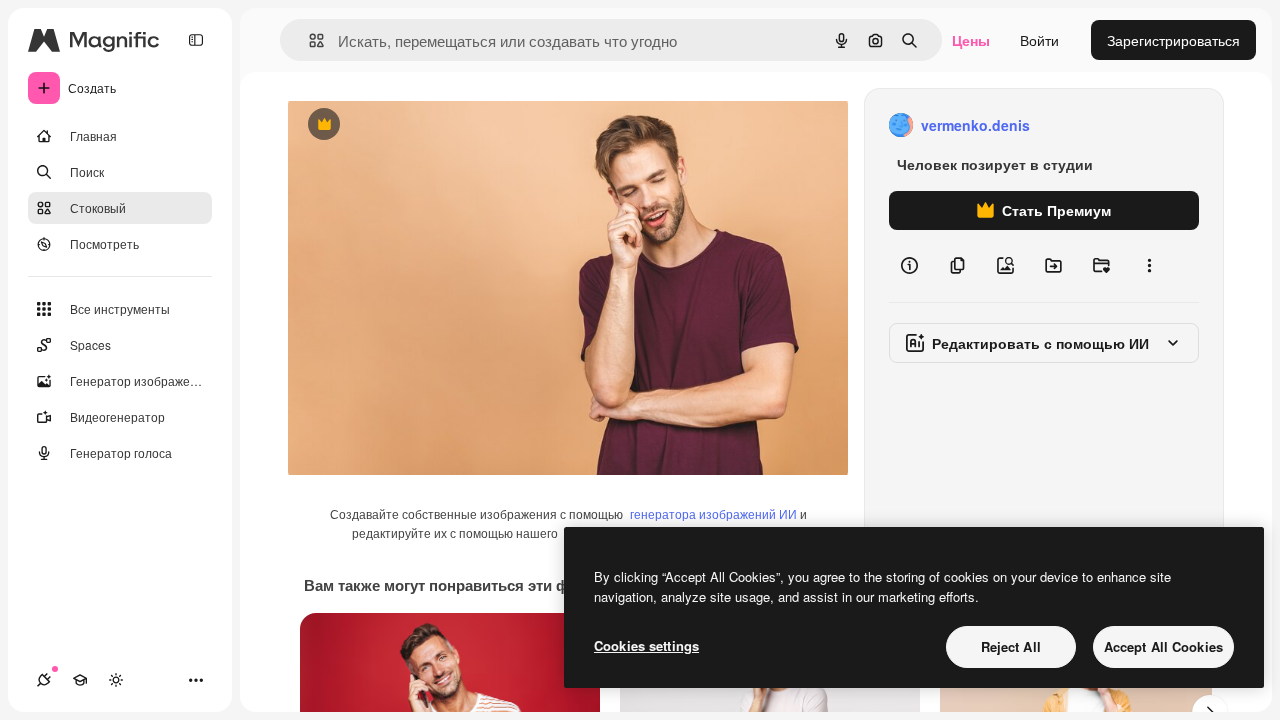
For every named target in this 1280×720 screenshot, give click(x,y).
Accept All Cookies (1163, 646)
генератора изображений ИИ (713, 513)
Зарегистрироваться (1173, 40)
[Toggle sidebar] (196, 40)
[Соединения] (44, 680)
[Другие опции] (1149, 266)
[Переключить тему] (116, 680)
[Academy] (80, 680)
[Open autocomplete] (308, 40)
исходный (422, 125)
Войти (1039, 40)
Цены (971, 40)
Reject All (1011, 646)
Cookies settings (646, 645)
